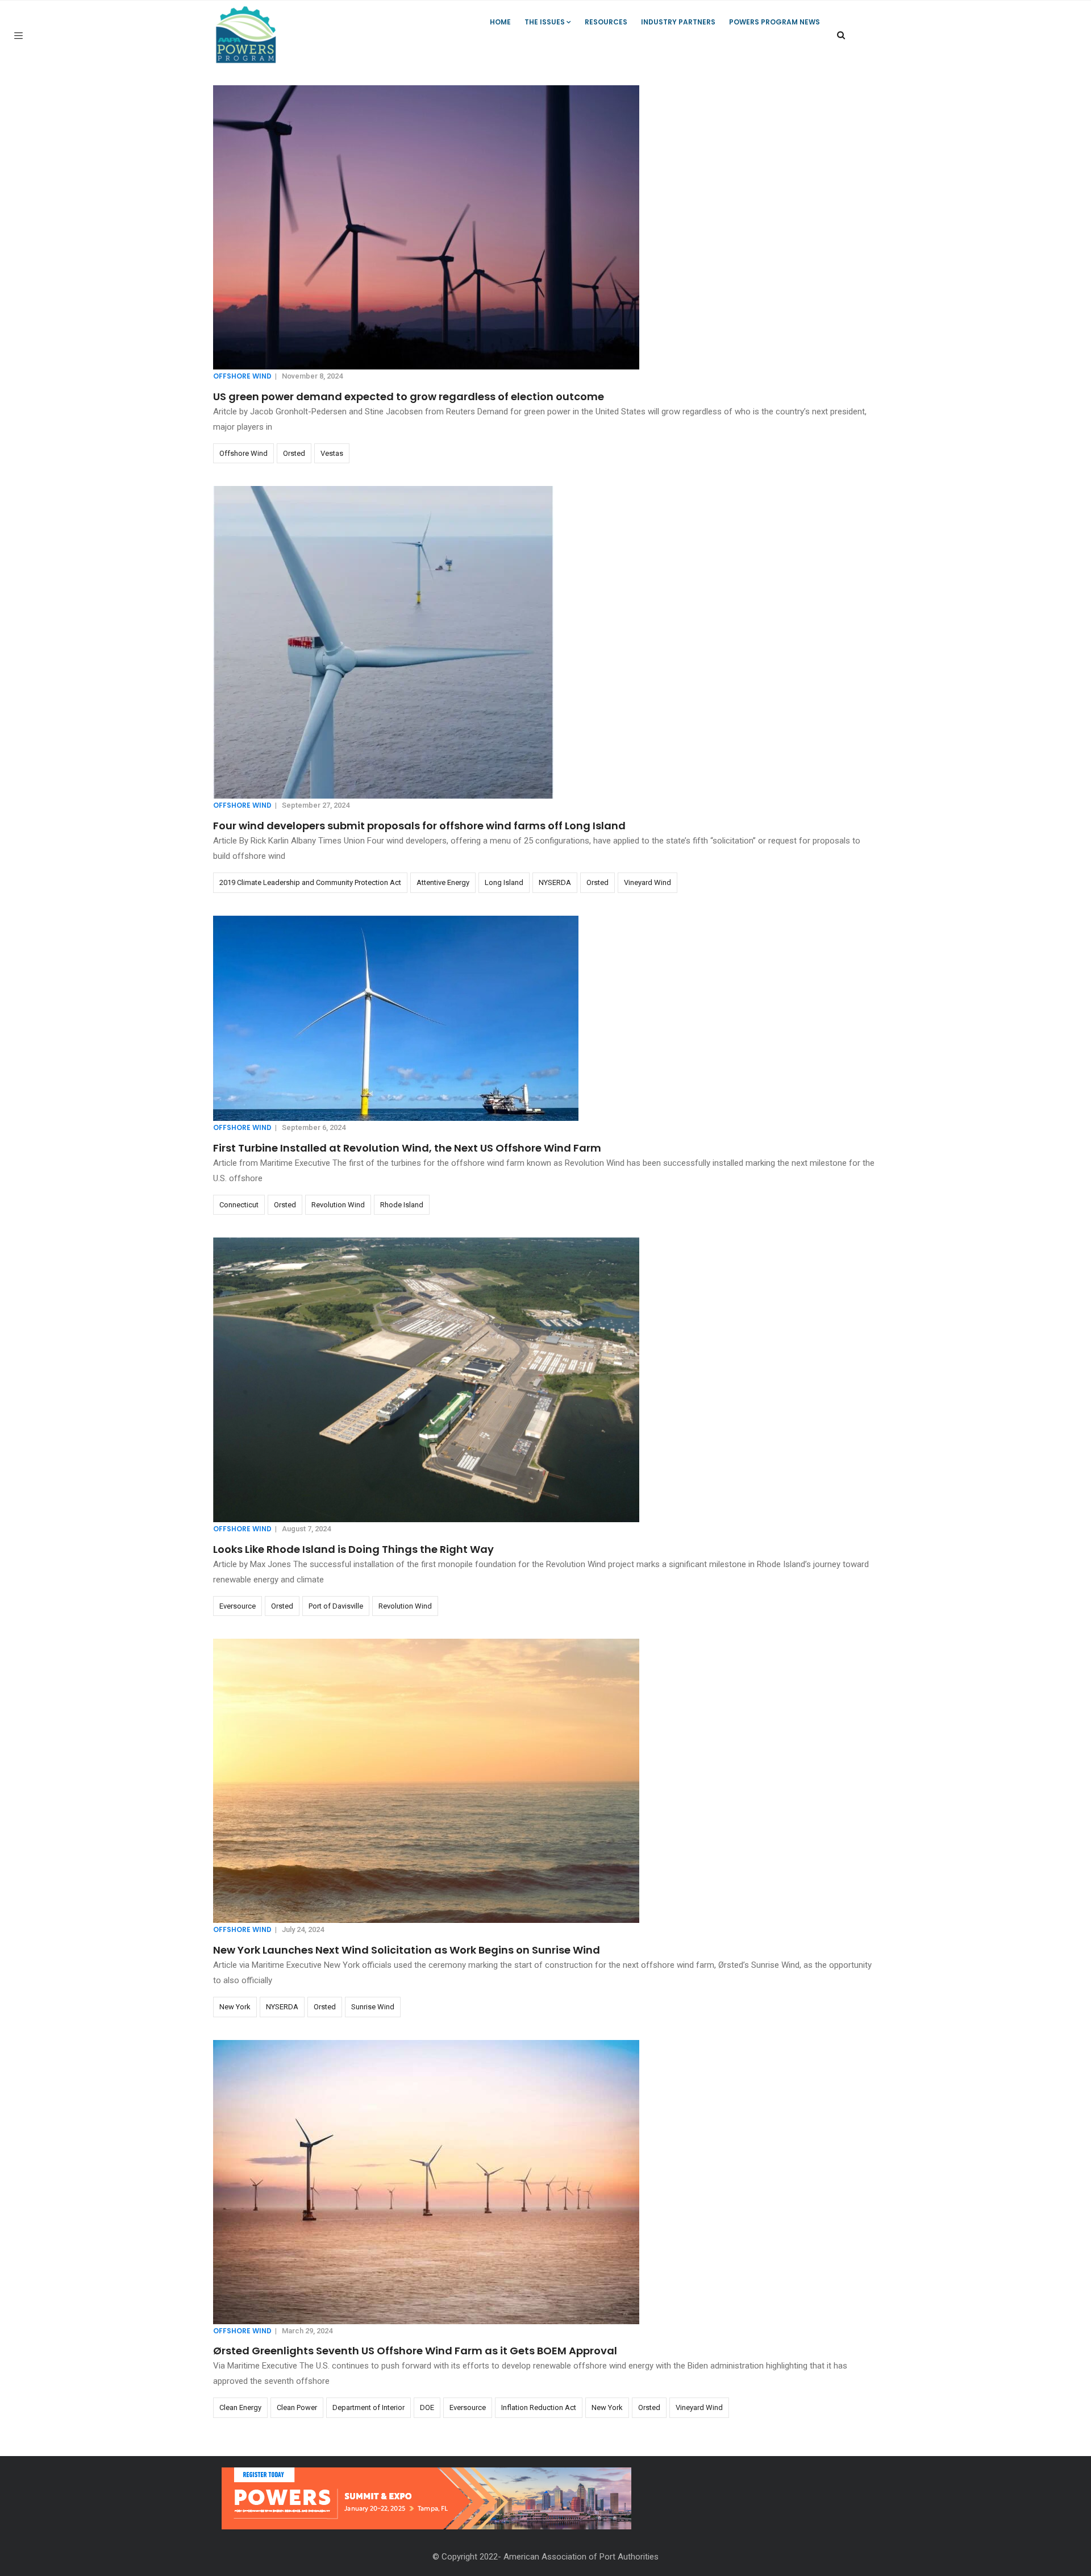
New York (235, 2007)
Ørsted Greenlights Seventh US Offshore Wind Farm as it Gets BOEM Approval (415, 2351)
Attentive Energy (443, 882)
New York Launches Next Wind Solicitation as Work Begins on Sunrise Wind (407, 1950)
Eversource (238, 1606)
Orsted (294, 453)
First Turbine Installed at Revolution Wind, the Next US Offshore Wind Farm (407, 1148)
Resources (606, 22)
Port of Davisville (336, 1606)
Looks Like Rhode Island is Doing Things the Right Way (353, 1549)
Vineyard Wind (647, 882)
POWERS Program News (774, 22)
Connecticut (239, 1205)
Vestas (332, 453)
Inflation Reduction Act (539, 2407)
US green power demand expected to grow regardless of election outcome (409, 396)
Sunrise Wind (373, 2007)
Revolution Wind (338, 1205)
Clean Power (297, 2407)
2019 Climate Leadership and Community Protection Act (310, 882)
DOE (427, 2407)
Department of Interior (368, 2407)
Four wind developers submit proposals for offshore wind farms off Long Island (419, 826)
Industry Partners (678, 22)
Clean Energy (240, 2407)
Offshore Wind (242, 376)
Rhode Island (402, 1205)
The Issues (545, 22)
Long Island (504, 882)
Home (500, 22)
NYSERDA (555, 882)
